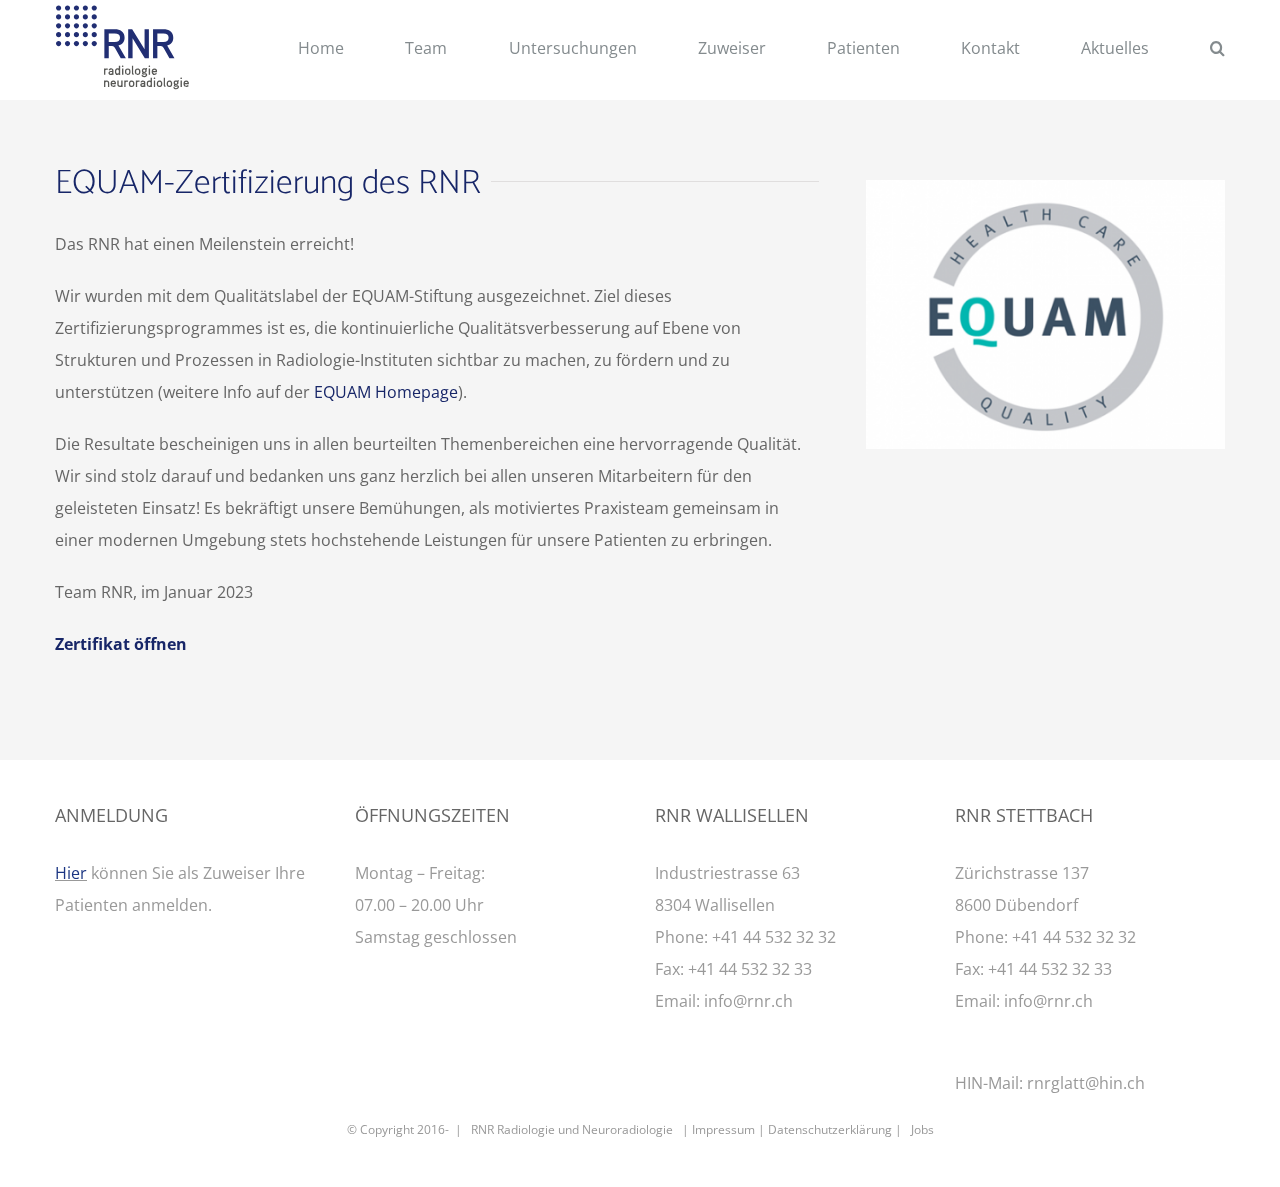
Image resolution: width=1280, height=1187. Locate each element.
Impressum (723, 1129)
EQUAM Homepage (386, 392)
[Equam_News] (1045, 188)
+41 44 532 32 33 (750, 969)
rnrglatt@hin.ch (1086, 1083)
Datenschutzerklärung (830, 1129)
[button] (1217, 50)
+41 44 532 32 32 (774, 937)
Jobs (922, 1129)
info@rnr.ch (748, 1001)
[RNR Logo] (123, 13)
